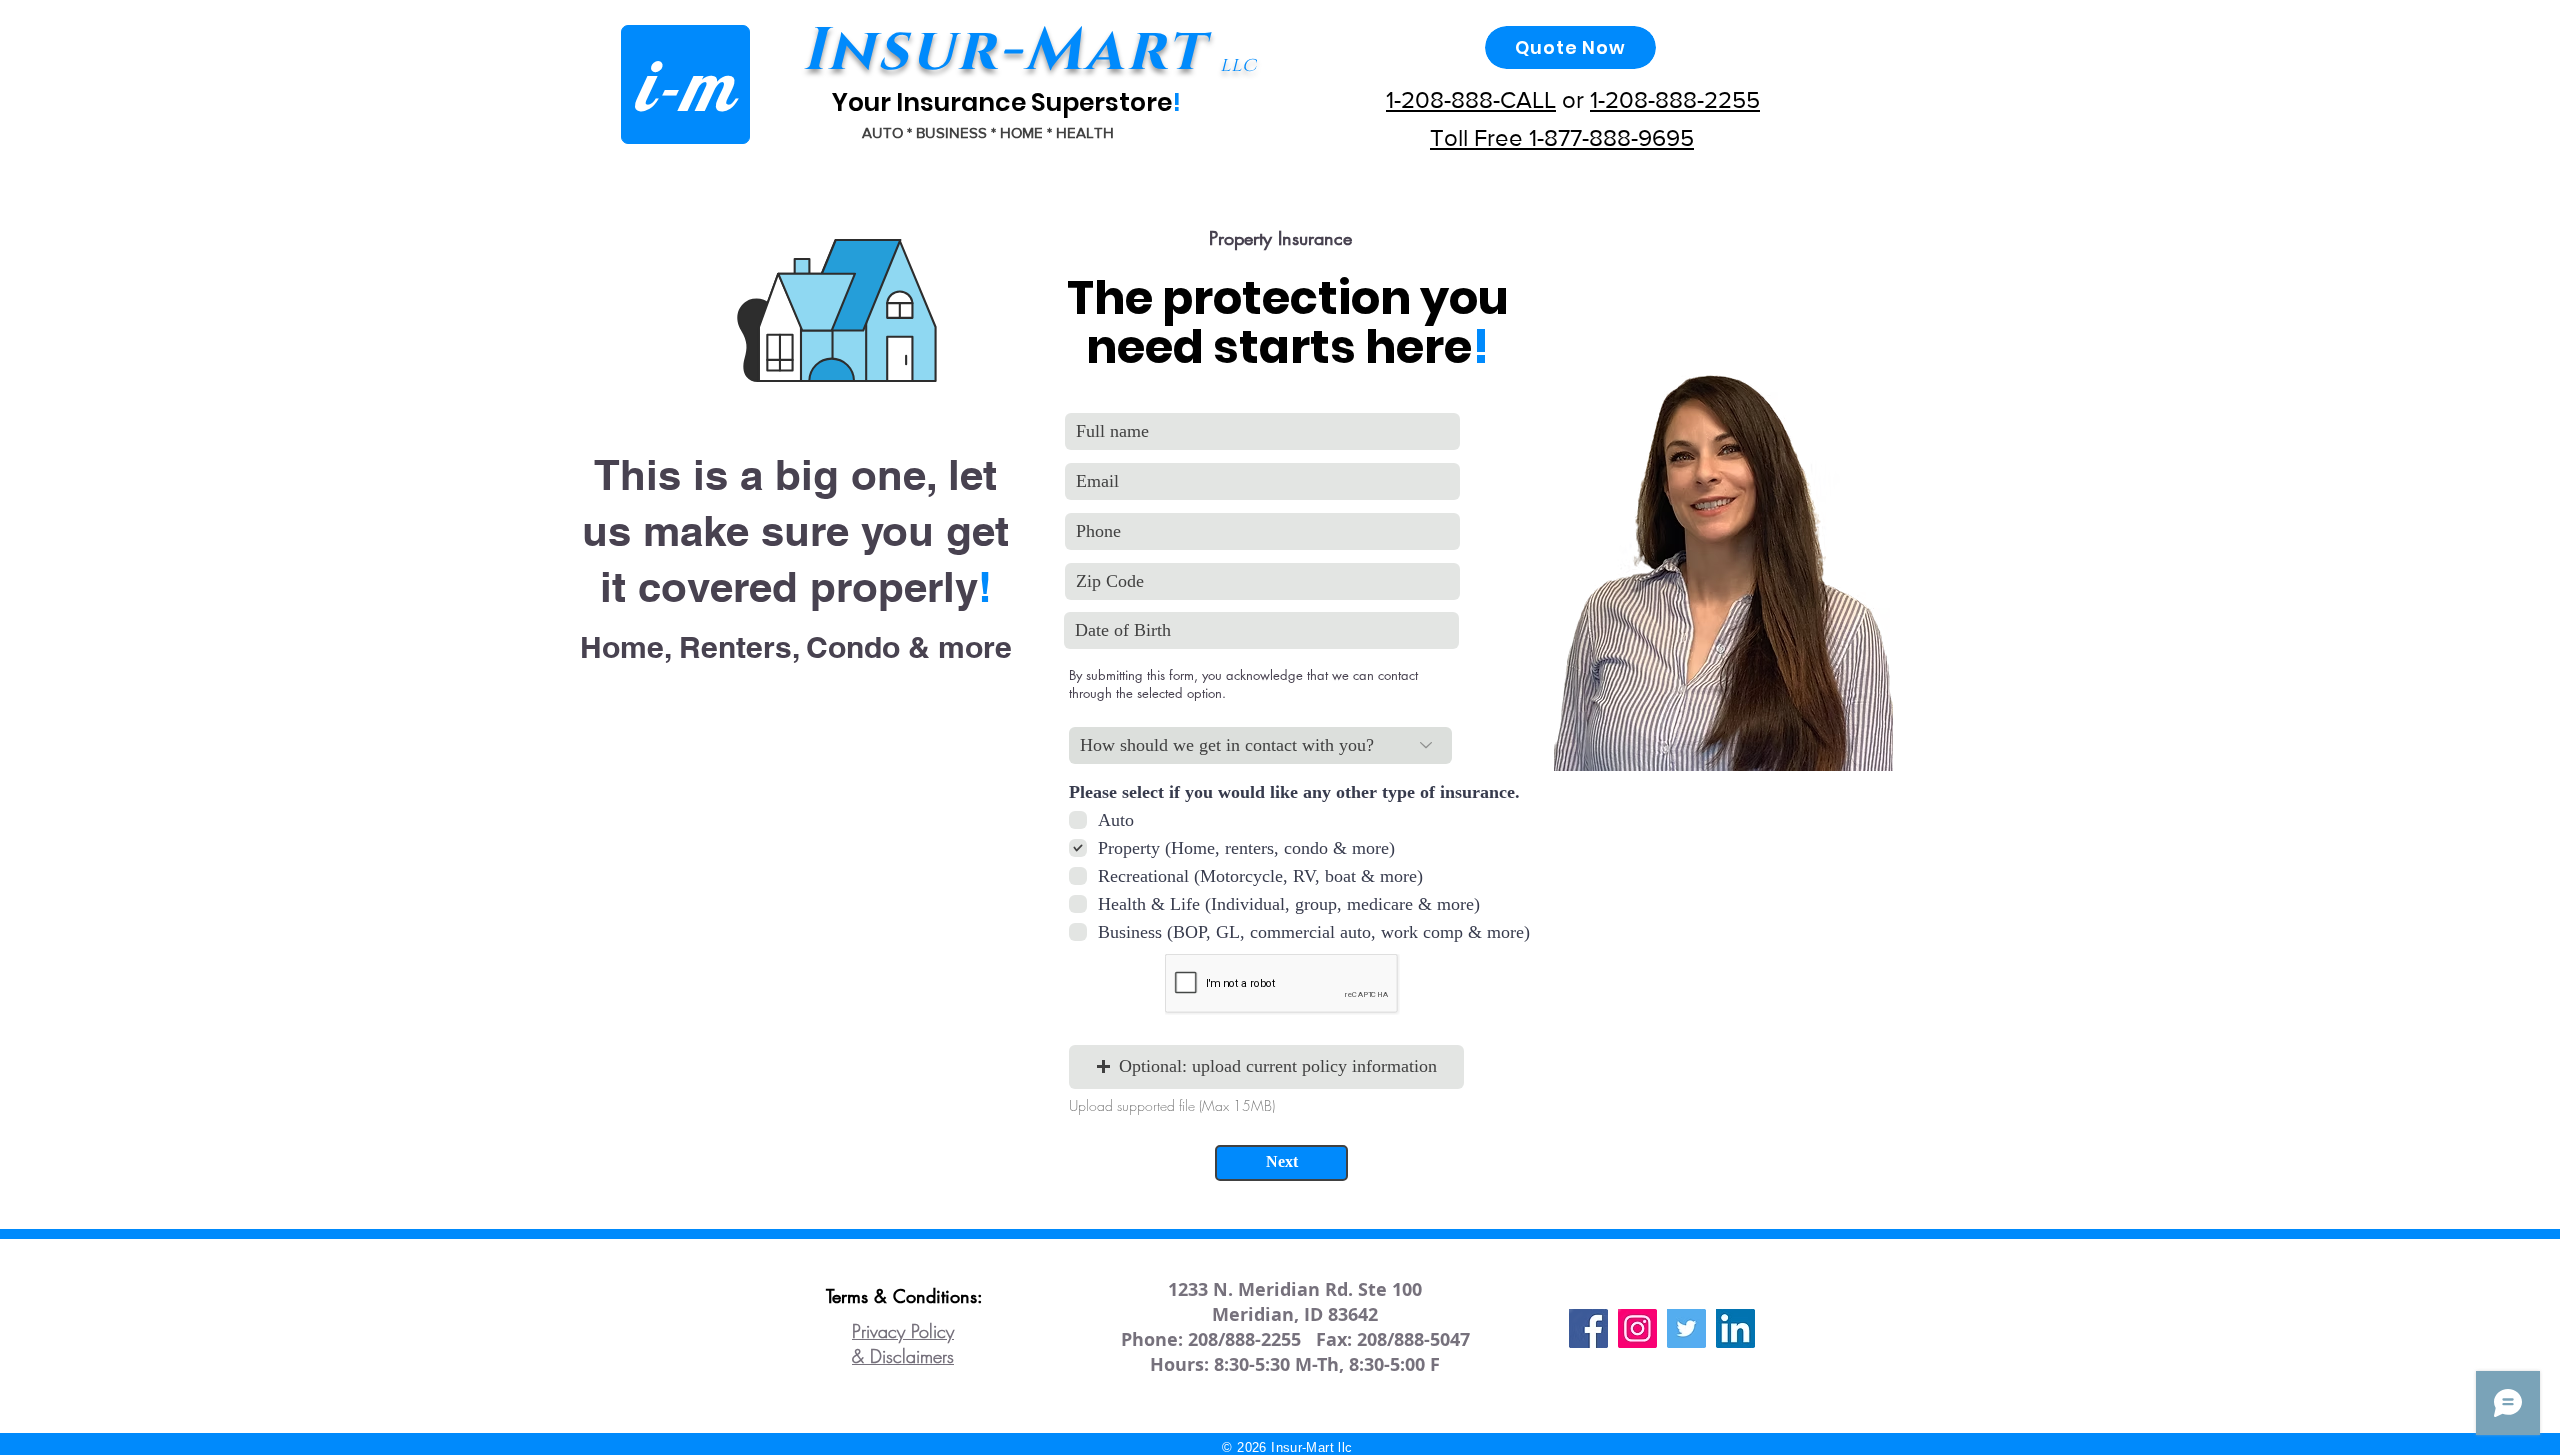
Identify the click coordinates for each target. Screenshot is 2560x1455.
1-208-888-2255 (1675, 99)
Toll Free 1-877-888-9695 (1562, 137)
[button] (1266, 1067)
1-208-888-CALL (1471, 99)
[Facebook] (1588, 1328)
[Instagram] (1637, 1328)
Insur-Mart (1004, 51)
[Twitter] (1686, 1328)
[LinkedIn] (1735, 1328)
